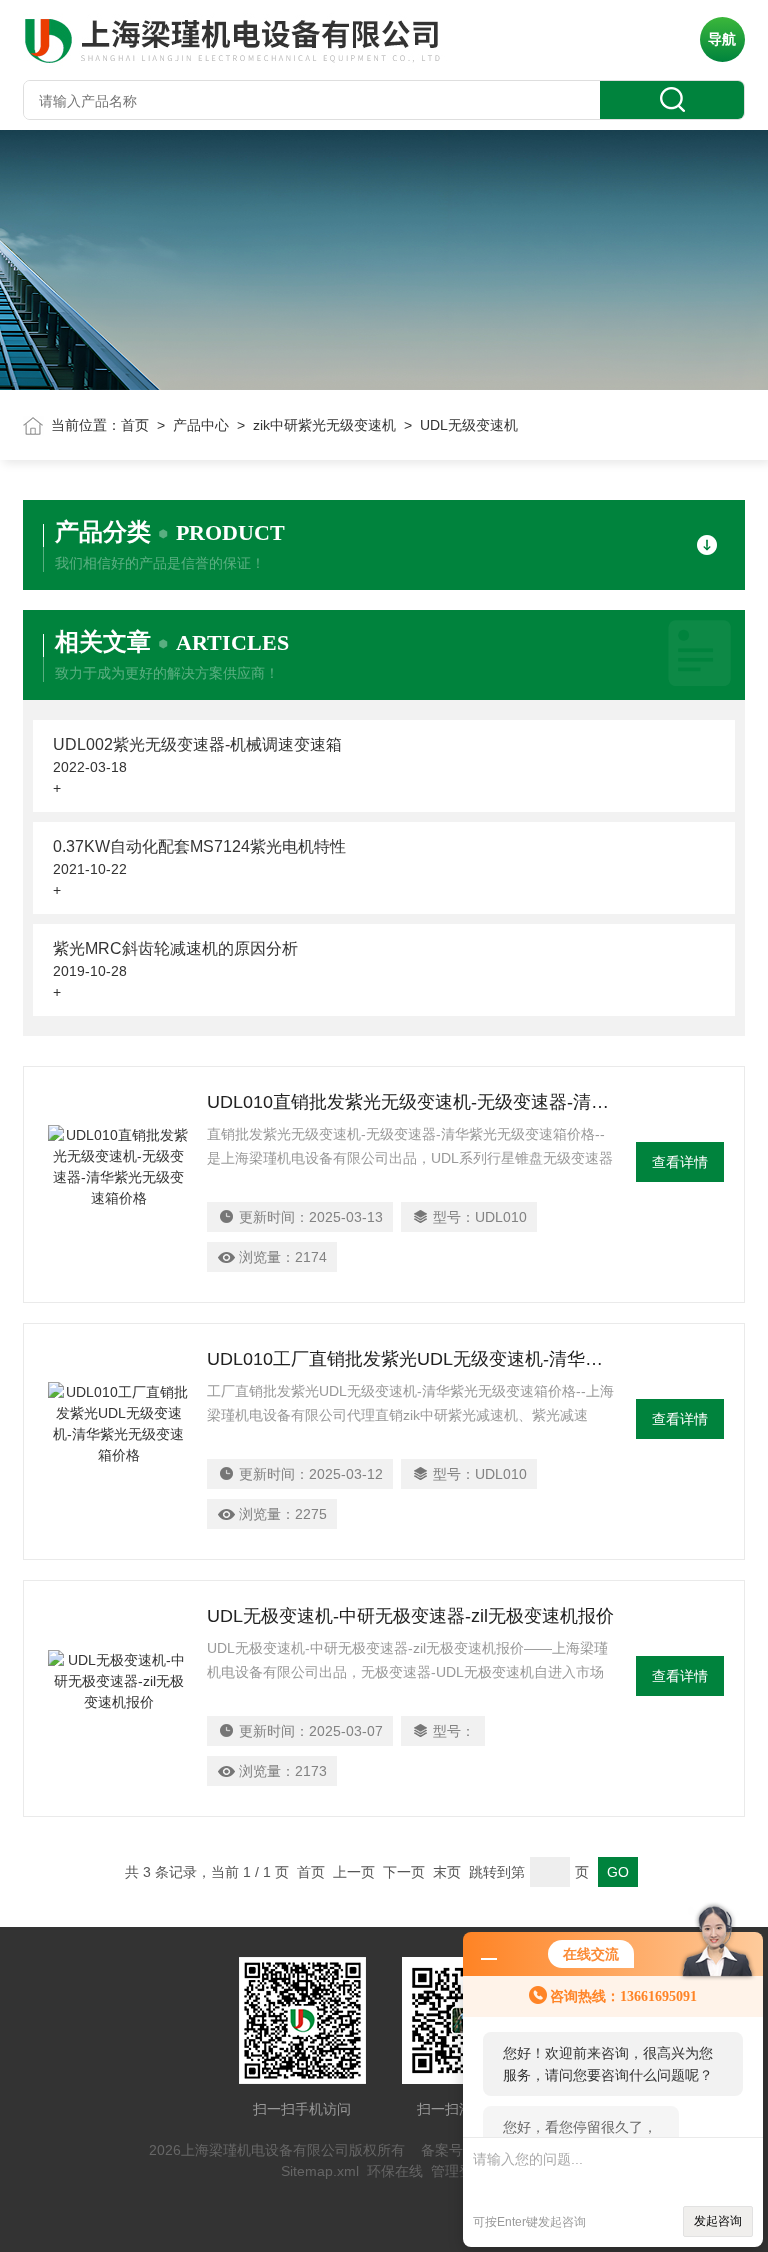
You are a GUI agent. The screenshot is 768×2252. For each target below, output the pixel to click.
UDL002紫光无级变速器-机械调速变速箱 (197, 744)
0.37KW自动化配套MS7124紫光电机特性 (199, 846)
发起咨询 (718, 2221)
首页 (135, 425)
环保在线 (395, 2171)
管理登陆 (459, 2171)
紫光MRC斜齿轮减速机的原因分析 (175, 948)
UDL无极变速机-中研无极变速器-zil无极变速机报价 (410, 1616)
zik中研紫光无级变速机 (324, 425)
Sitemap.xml (320, 2171)
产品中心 (201, 425)
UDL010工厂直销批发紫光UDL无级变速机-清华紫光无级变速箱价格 (411, 1359)
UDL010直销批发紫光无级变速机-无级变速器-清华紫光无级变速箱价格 (411, 1102)
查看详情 (680, 1162)
